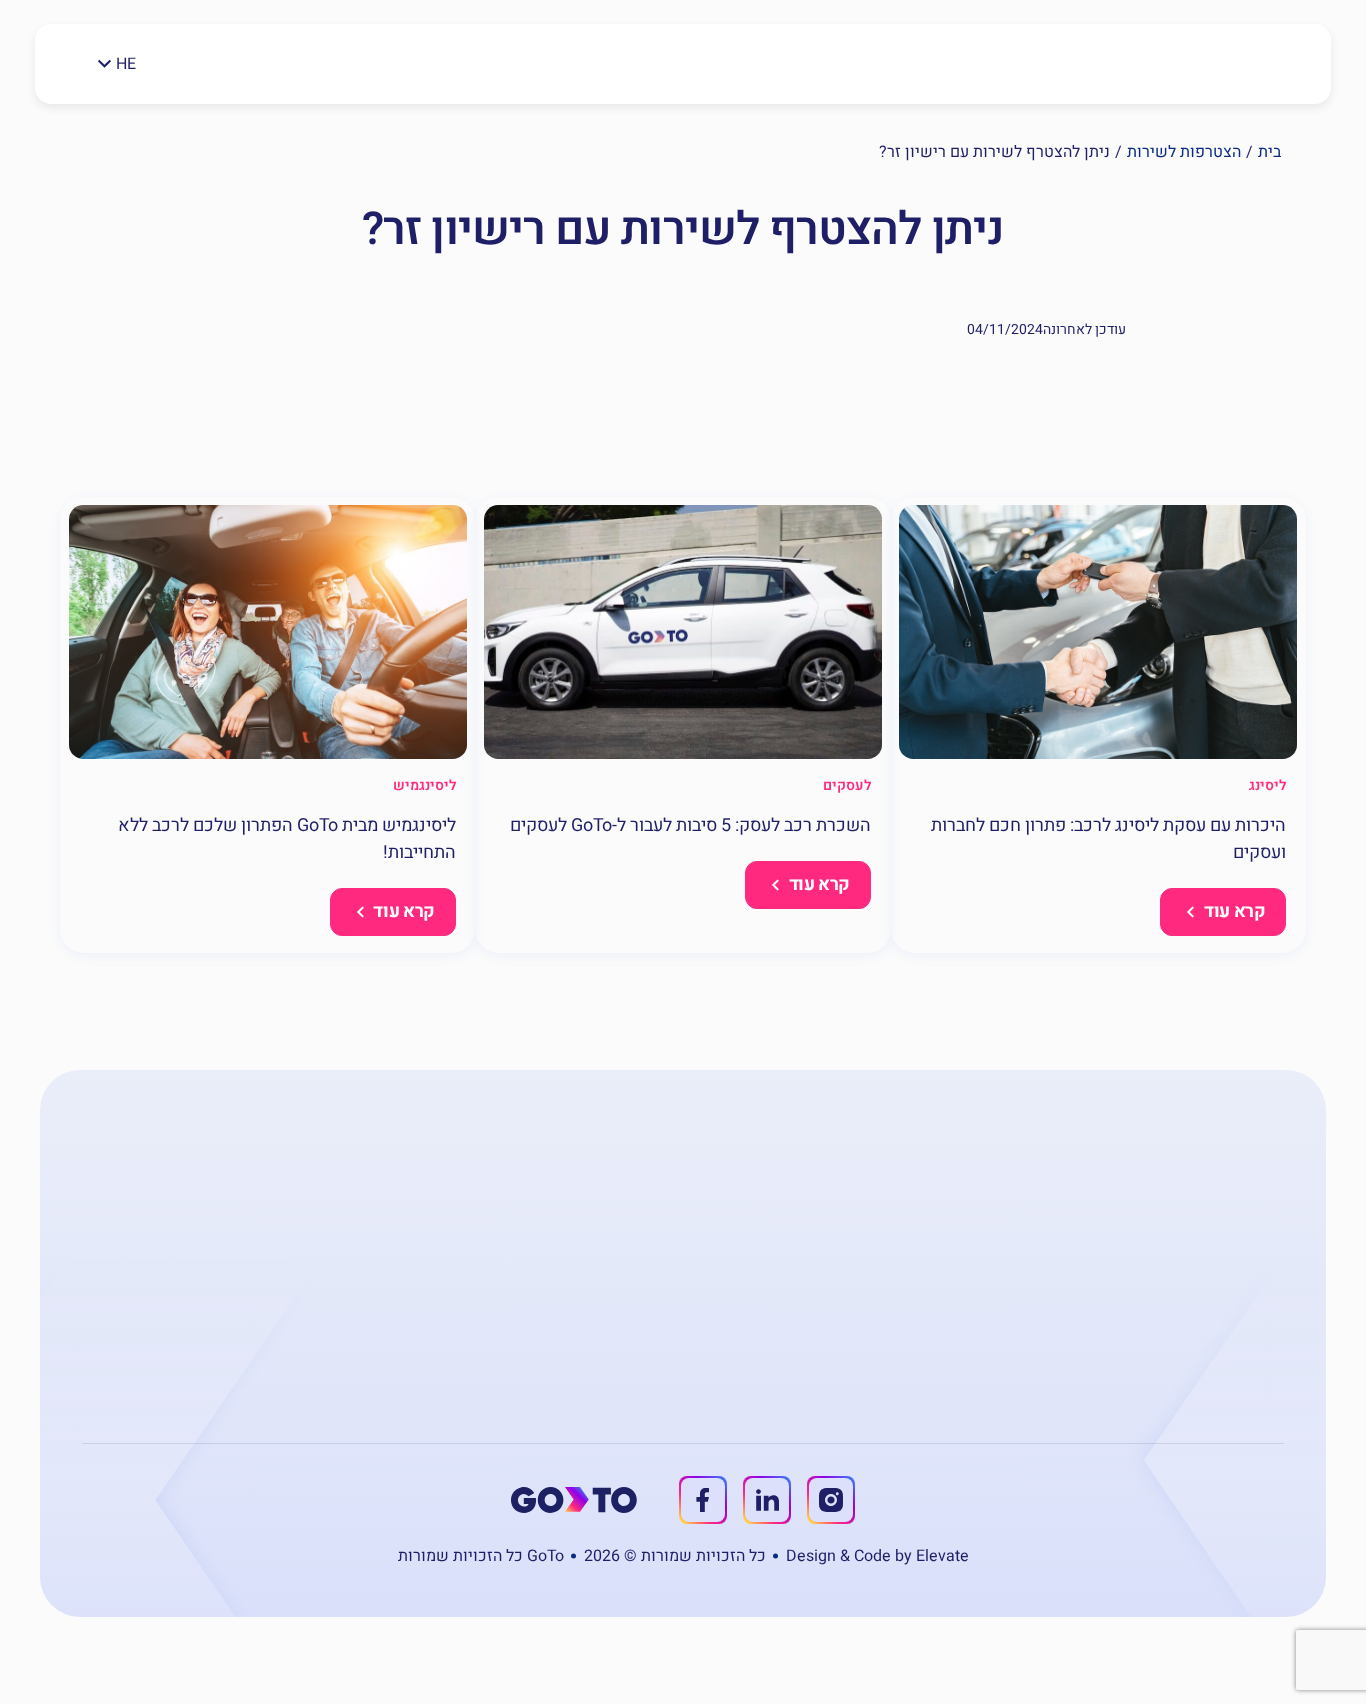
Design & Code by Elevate (877, 1556)
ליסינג (1267, 785)
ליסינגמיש (424, 785)
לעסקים (847, 785)
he (126, 64)
